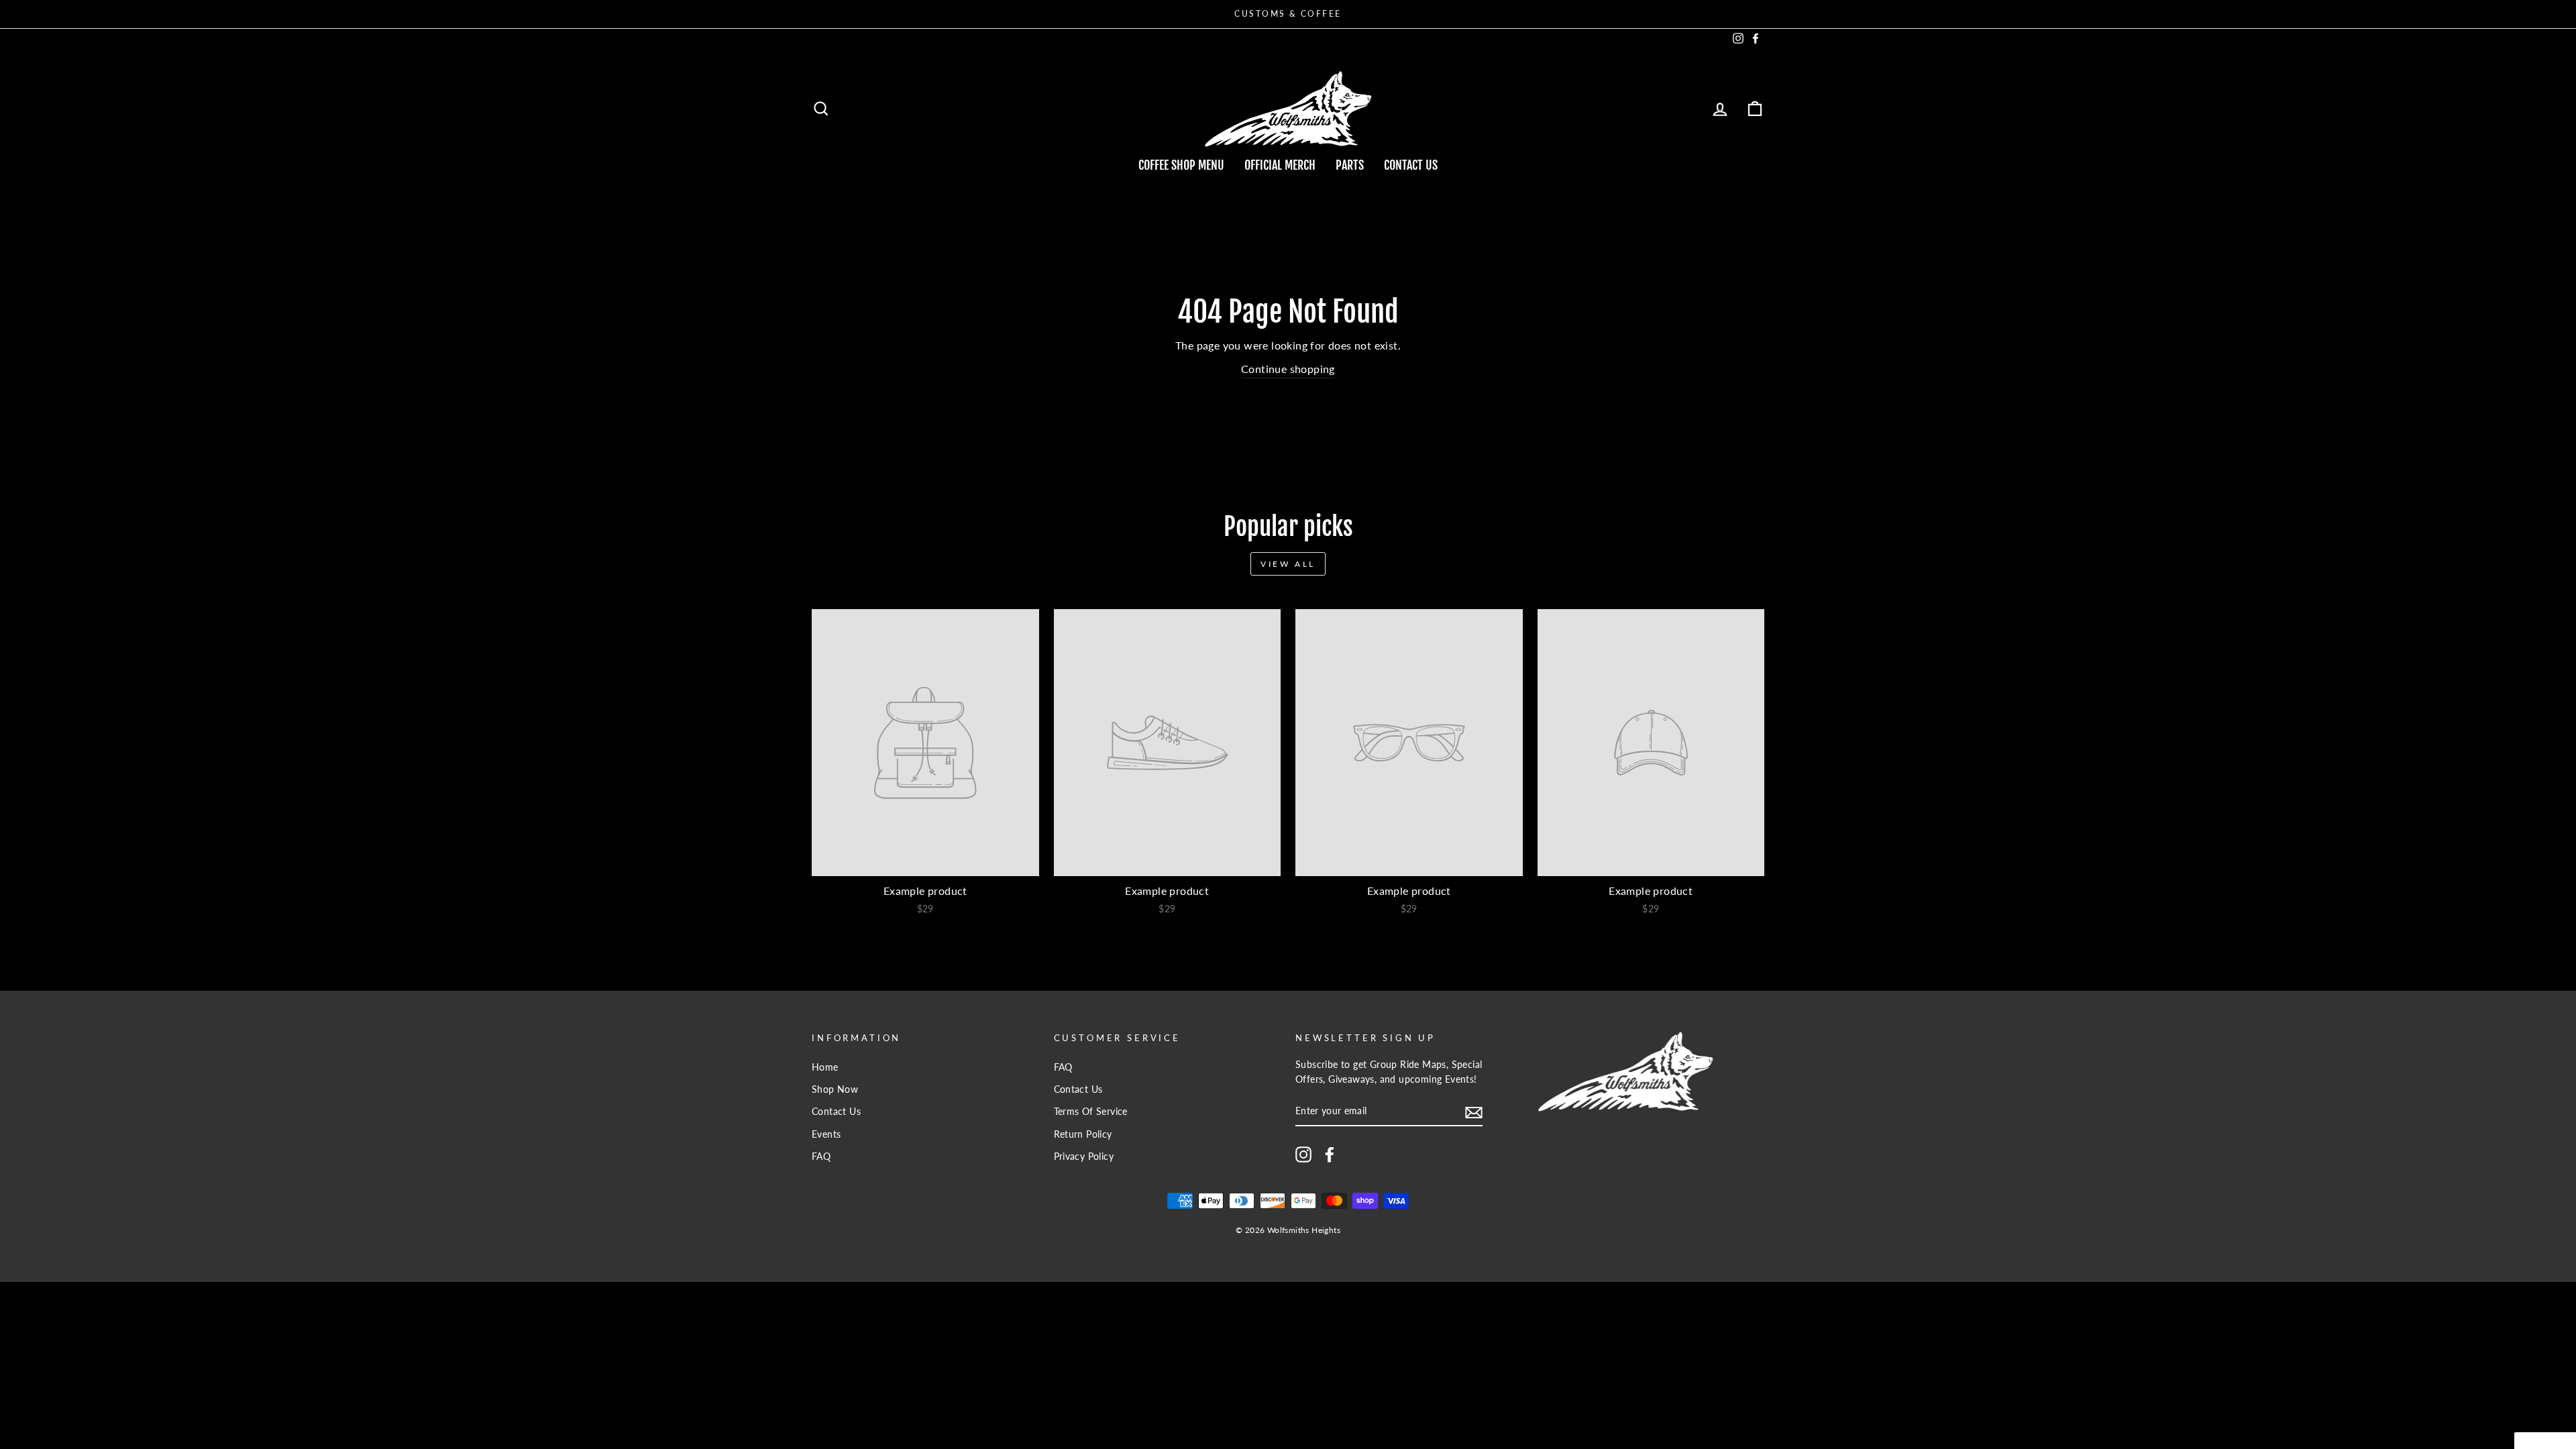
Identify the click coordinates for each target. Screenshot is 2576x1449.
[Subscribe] (1474, 1112)
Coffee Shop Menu (1181, 165)
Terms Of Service (1091, 1112)
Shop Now (835, 1089)
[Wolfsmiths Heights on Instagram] (1303, 1155)
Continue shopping (1288, 369)
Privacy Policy (1084, 1157)
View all (1288, 564)
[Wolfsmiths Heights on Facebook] (1330, 1155)
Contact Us (1411, 165)
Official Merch (1280, 165)
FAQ (821, 1157)
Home (825, 1067)
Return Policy (1083, 1134)
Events (826, 1134)
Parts (1350, 165)
